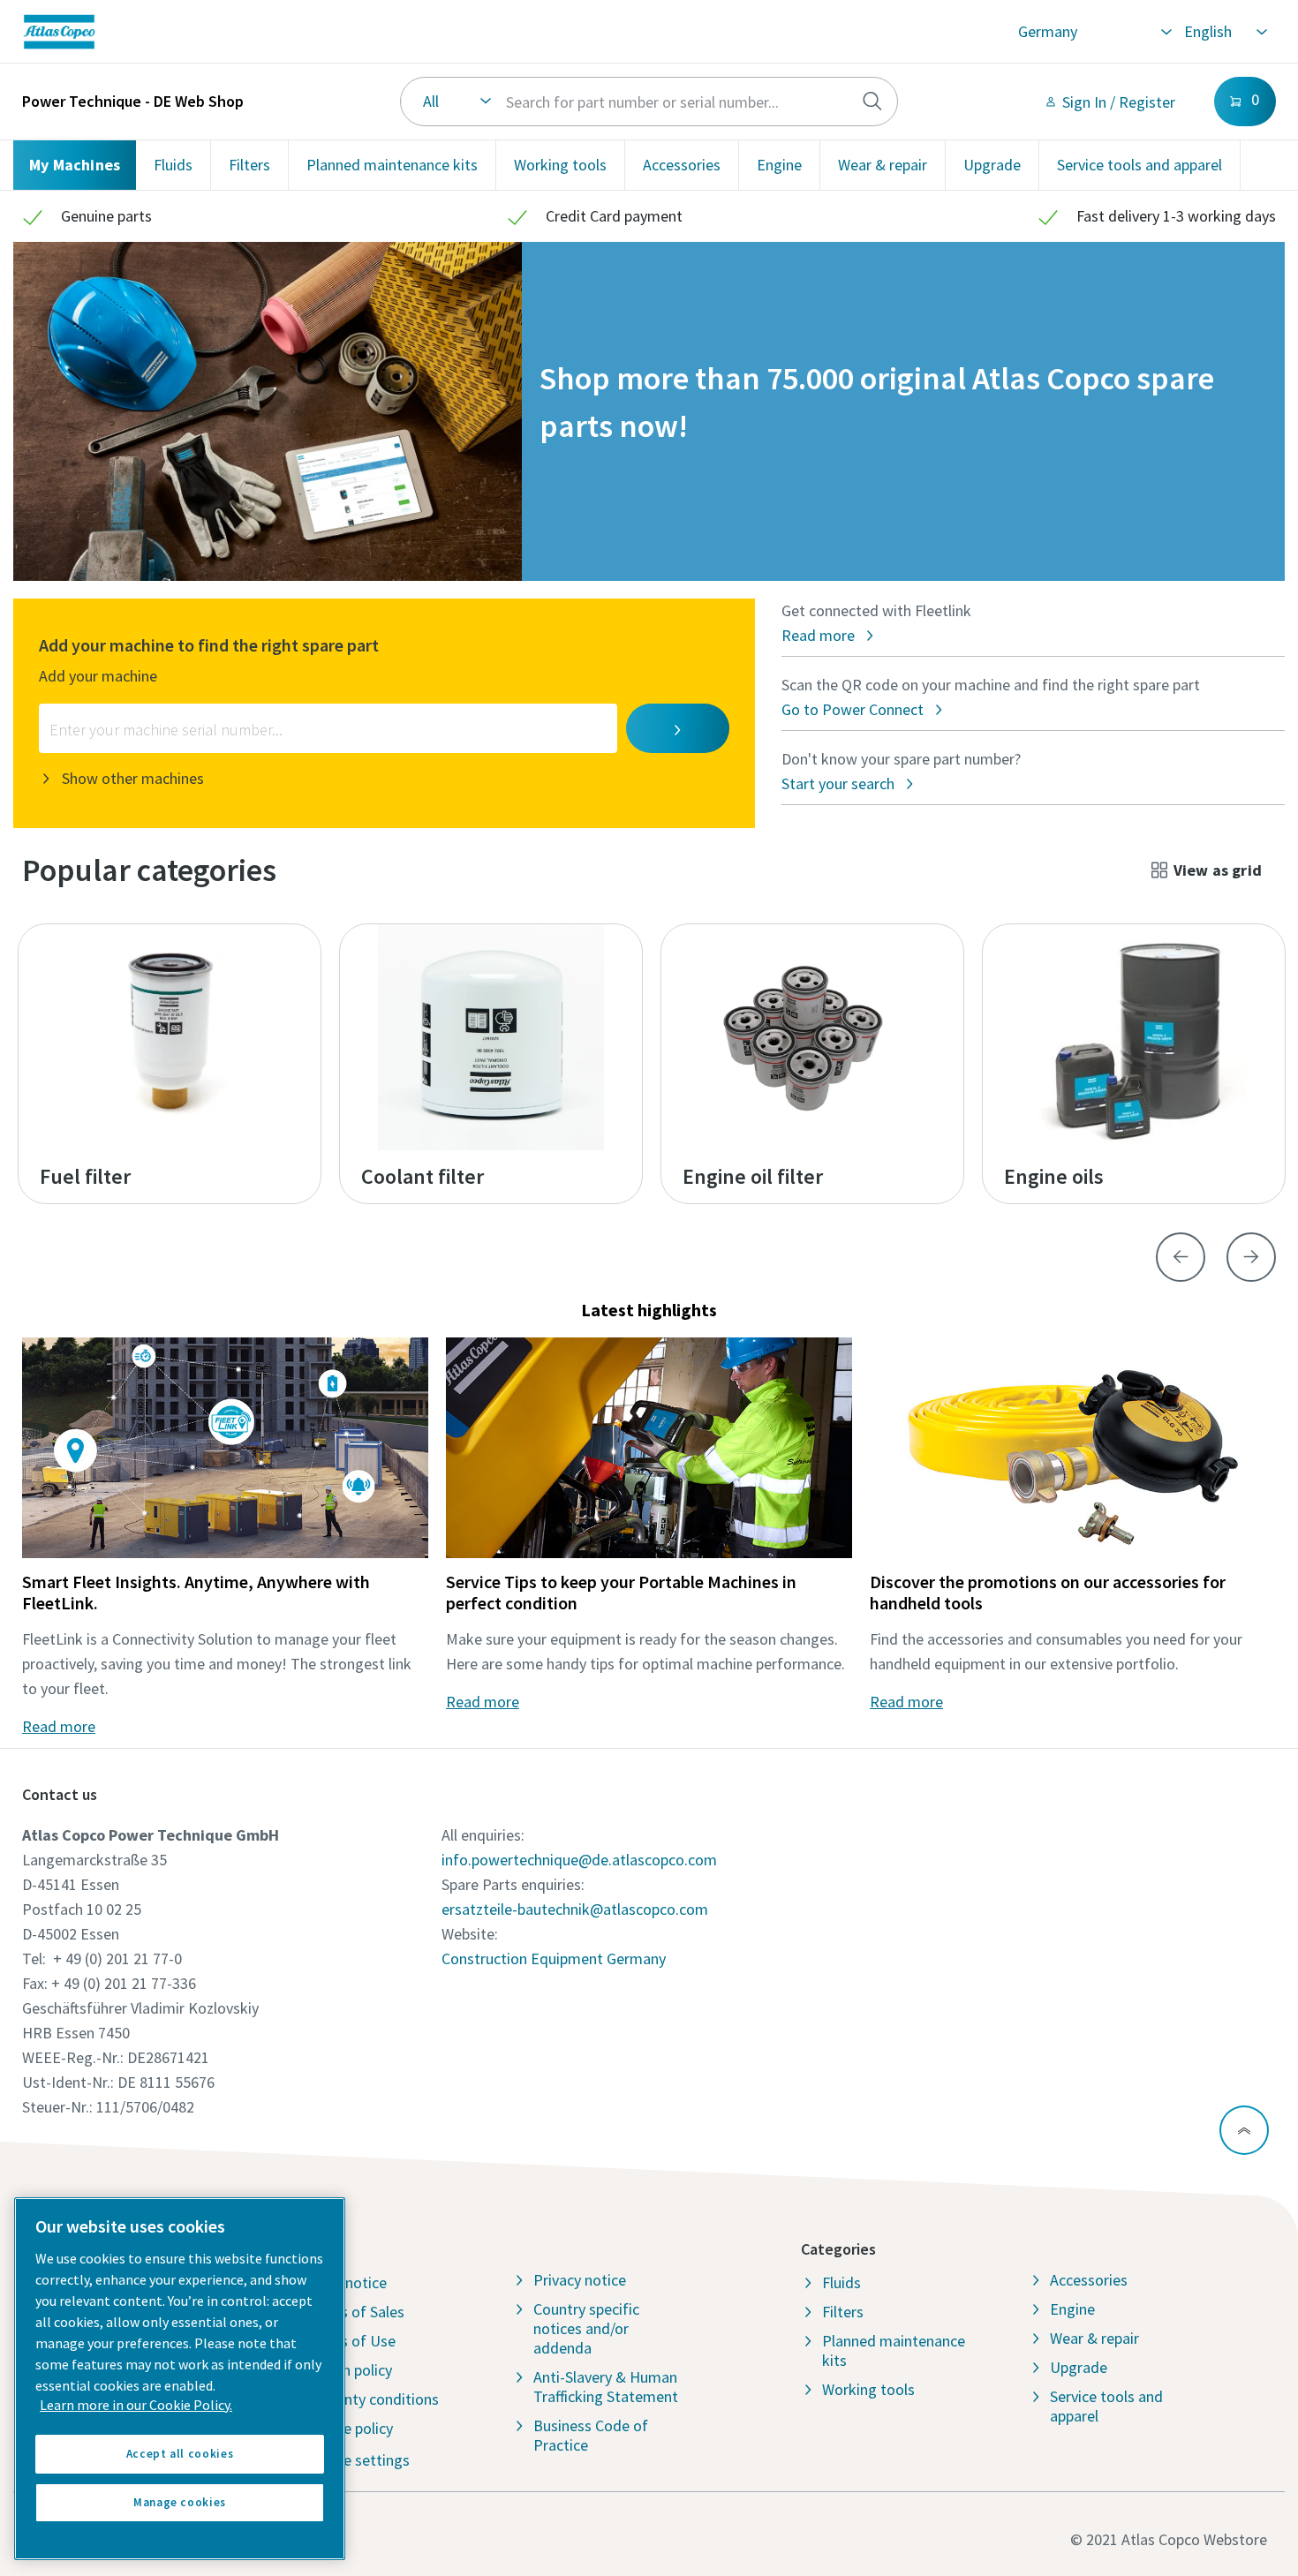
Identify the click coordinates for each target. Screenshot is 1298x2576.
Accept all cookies (180, 2454)
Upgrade (992, 165)
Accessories (682, 165)
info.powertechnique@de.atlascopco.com (579, 1860)
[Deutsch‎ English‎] (1225, 32)
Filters (249, 165)
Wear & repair (883, 165)
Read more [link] (59, 1726)
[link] (286, 32)
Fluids (173, 165)
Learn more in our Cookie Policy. (136, 2405)
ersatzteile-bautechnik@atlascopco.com (575, 1909)
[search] (872, 102)
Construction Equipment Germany (554, 1958)
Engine (779, 165)
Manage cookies (180, 2502)
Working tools (560, 165)
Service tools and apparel (1140, 165)
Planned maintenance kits (392, 165)
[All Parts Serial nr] (649, 102)
